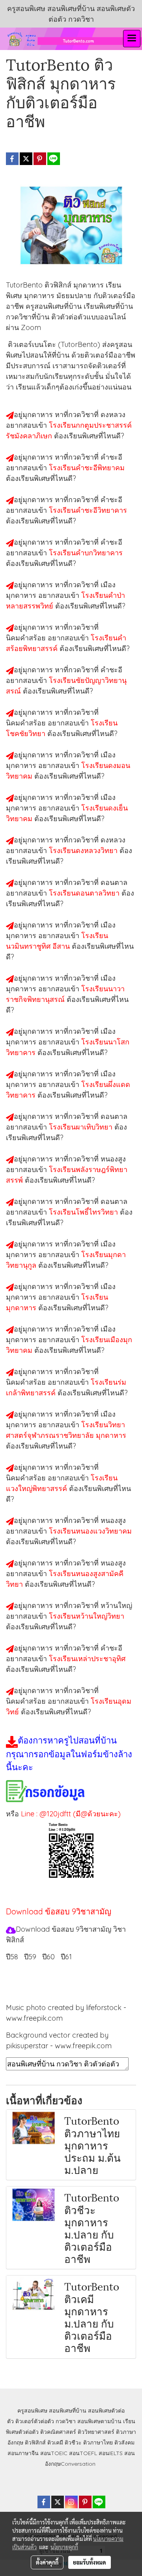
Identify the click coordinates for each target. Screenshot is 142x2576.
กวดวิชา (66, 2421)
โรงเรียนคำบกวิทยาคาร (86, 553)
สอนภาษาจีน (23, 2453)
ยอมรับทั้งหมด (90, 2562)
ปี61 (66, 1957)
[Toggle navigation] (132, 39)
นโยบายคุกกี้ (64, 2547)
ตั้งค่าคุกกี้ (47, 2562)
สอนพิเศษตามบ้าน (99, 2421)
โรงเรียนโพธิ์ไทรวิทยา (84, 1212)
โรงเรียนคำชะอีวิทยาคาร (88, 510)
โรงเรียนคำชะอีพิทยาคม (87, 468)
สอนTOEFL (83, 2453)
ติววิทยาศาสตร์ (96, 2432)
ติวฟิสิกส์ (35, 2442)
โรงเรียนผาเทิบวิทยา (82, 1127)
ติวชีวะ (73, 2442)
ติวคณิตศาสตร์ (58, 2432)
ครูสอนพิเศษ (32, 2411)
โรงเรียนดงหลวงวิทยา (84, 850)
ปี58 (12, 1957)
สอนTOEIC (54, 2453)
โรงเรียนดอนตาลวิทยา (85, 893)
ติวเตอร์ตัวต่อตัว (35, 2421)
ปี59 (30, 1957)
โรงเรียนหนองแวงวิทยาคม (90, 1531)
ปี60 (49, 1957)
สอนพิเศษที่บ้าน (68, 2411)
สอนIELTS (111, 2453)
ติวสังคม (124, 2442)
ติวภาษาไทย (98, 2442)
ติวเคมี (55, 2442)
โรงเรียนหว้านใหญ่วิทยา (87, 1616)
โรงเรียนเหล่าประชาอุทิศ (87, 1659)
